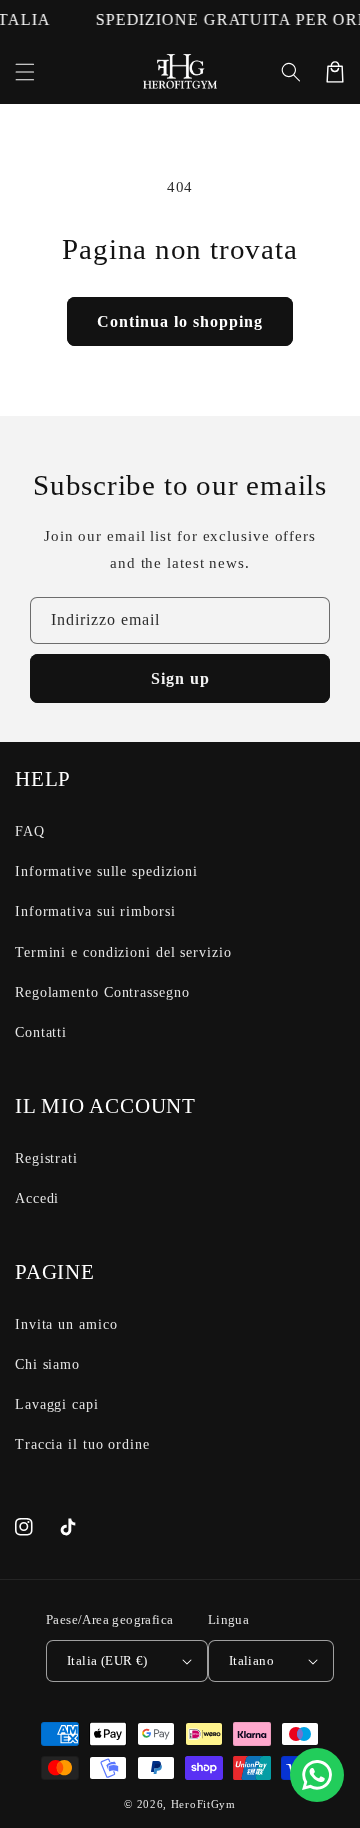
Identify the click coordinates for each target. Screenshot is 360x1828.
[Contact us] (317, 1775)
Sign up (180, 678)
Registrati (46, 1158)
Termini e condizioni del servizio (123, 952)
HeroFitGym (203, 1804)
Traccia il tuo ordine (82, 1444)
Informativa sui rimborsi (95, 911)
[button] (25, 72)
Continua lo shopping (180, 321)
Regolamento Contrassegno (102, 992)
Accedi (37, 1198)
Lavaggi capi (57, 1404)
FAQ (30, 831)
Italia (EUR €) (107, 1660)
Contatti (41, 1032)
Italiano (251, 1660)
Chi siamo (47, 1364)
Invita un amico (66, 1324)
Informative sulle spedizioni (106, 871)
